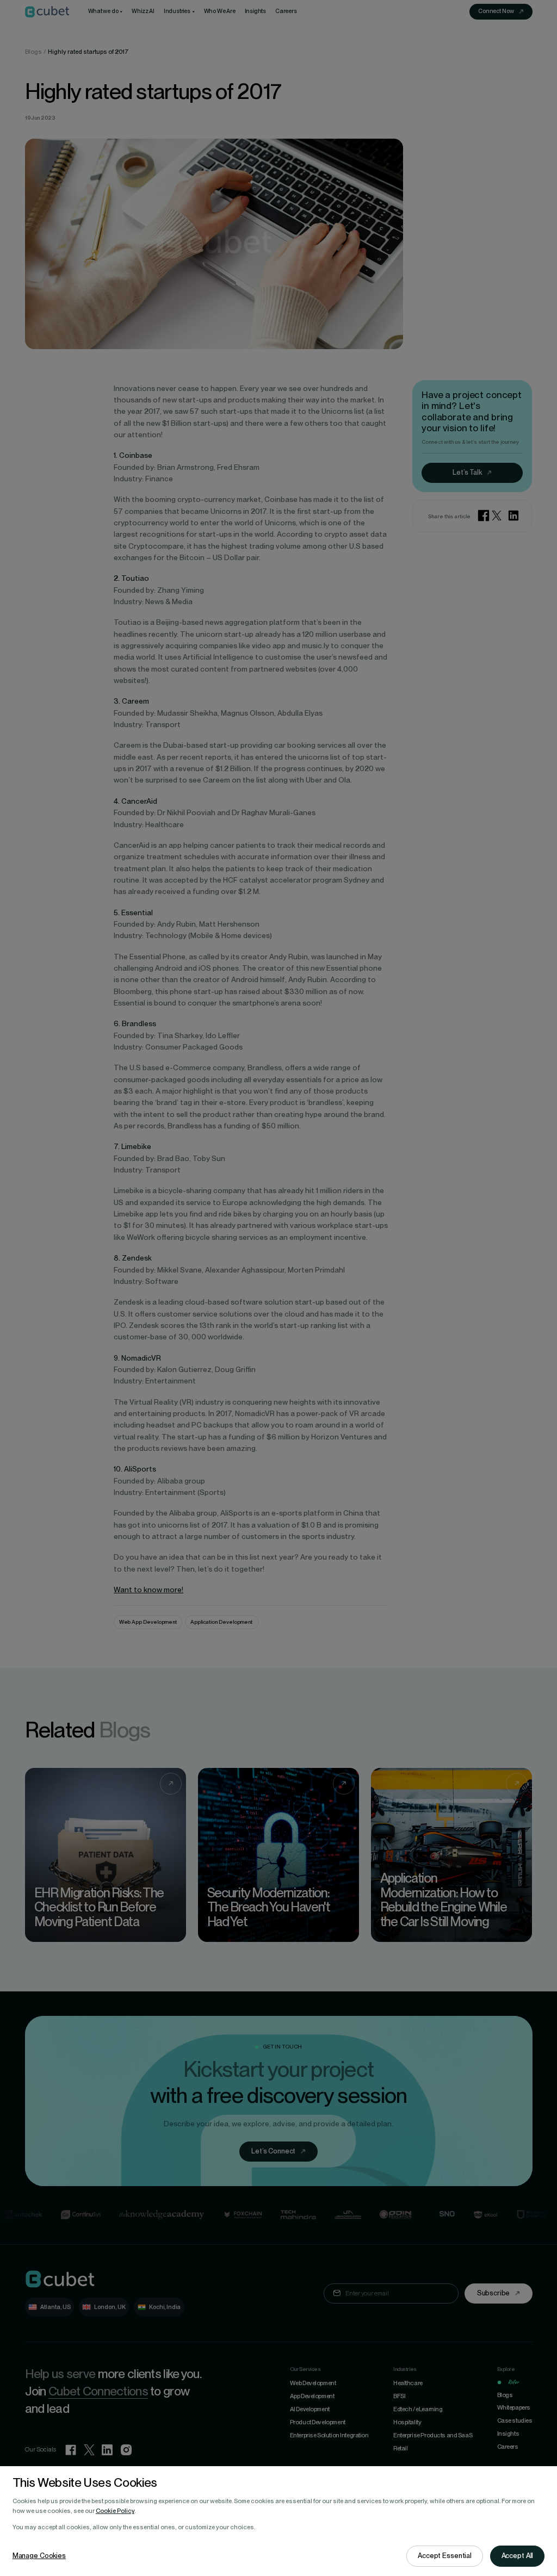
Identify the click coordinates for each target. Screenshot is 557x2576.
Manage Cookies (39, 2556)
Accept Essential (445, 2556)
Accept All (518, 2556)
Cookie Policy (115, 2511)
